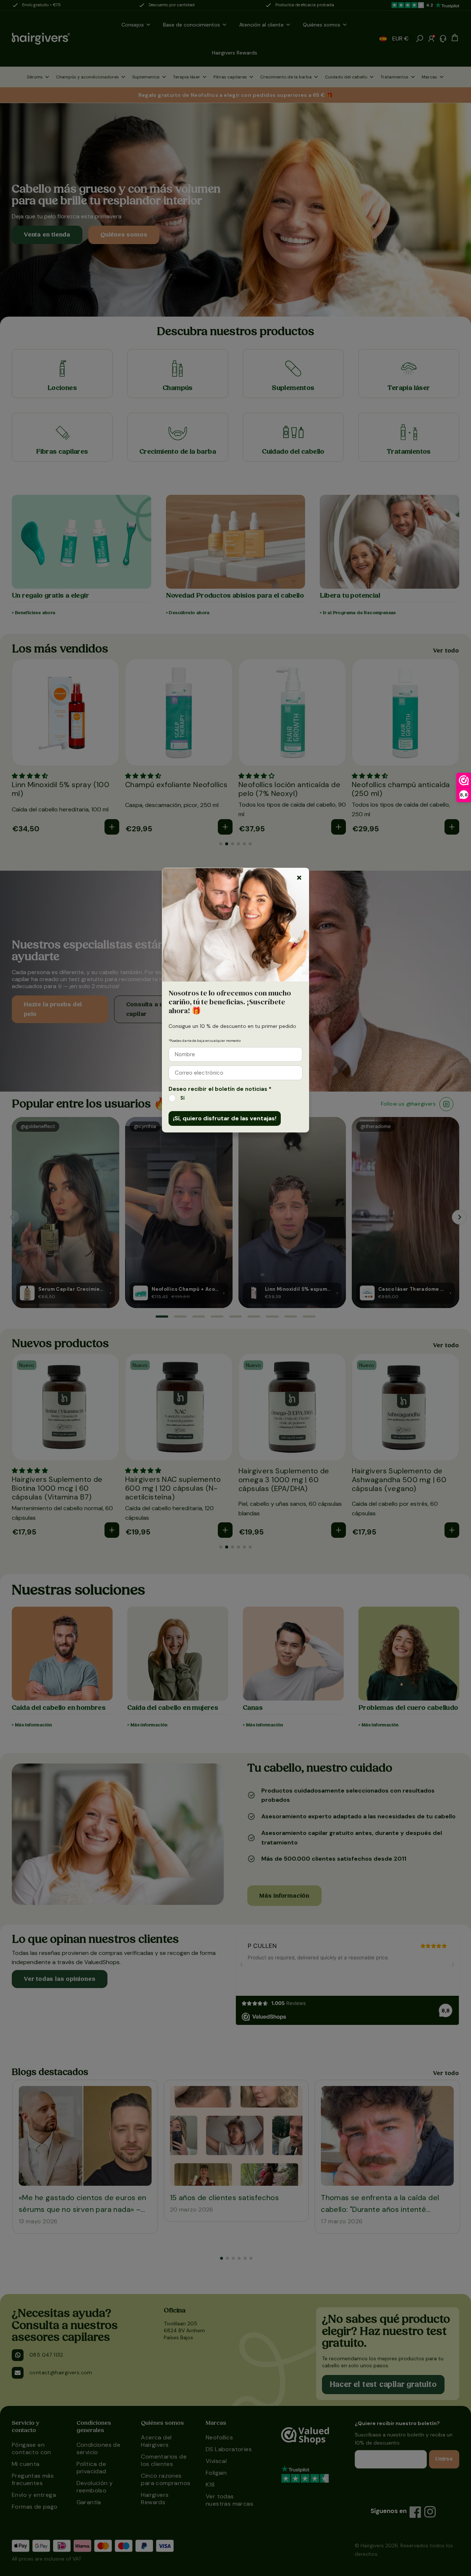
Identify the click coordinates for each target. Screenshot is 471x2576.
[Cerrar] (299, 878)
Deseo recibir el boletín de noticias (220, 1089)
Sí (183, 1098)
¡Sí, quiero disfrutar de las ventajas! (225, 1118)
